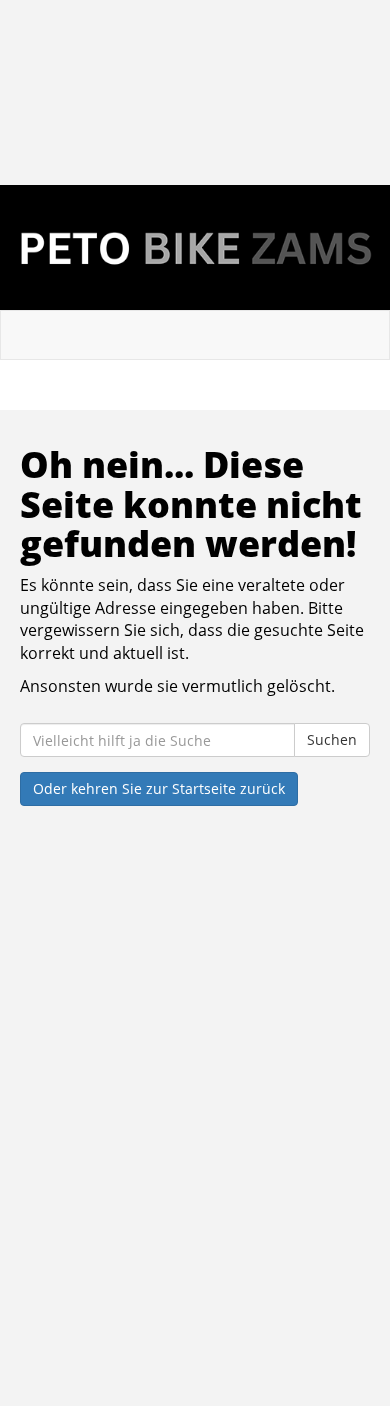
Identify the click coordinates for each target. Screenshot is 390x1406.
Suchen (332, 739)
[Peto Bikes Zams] (195, 247)
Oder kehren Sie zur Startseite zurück (159, 788)
